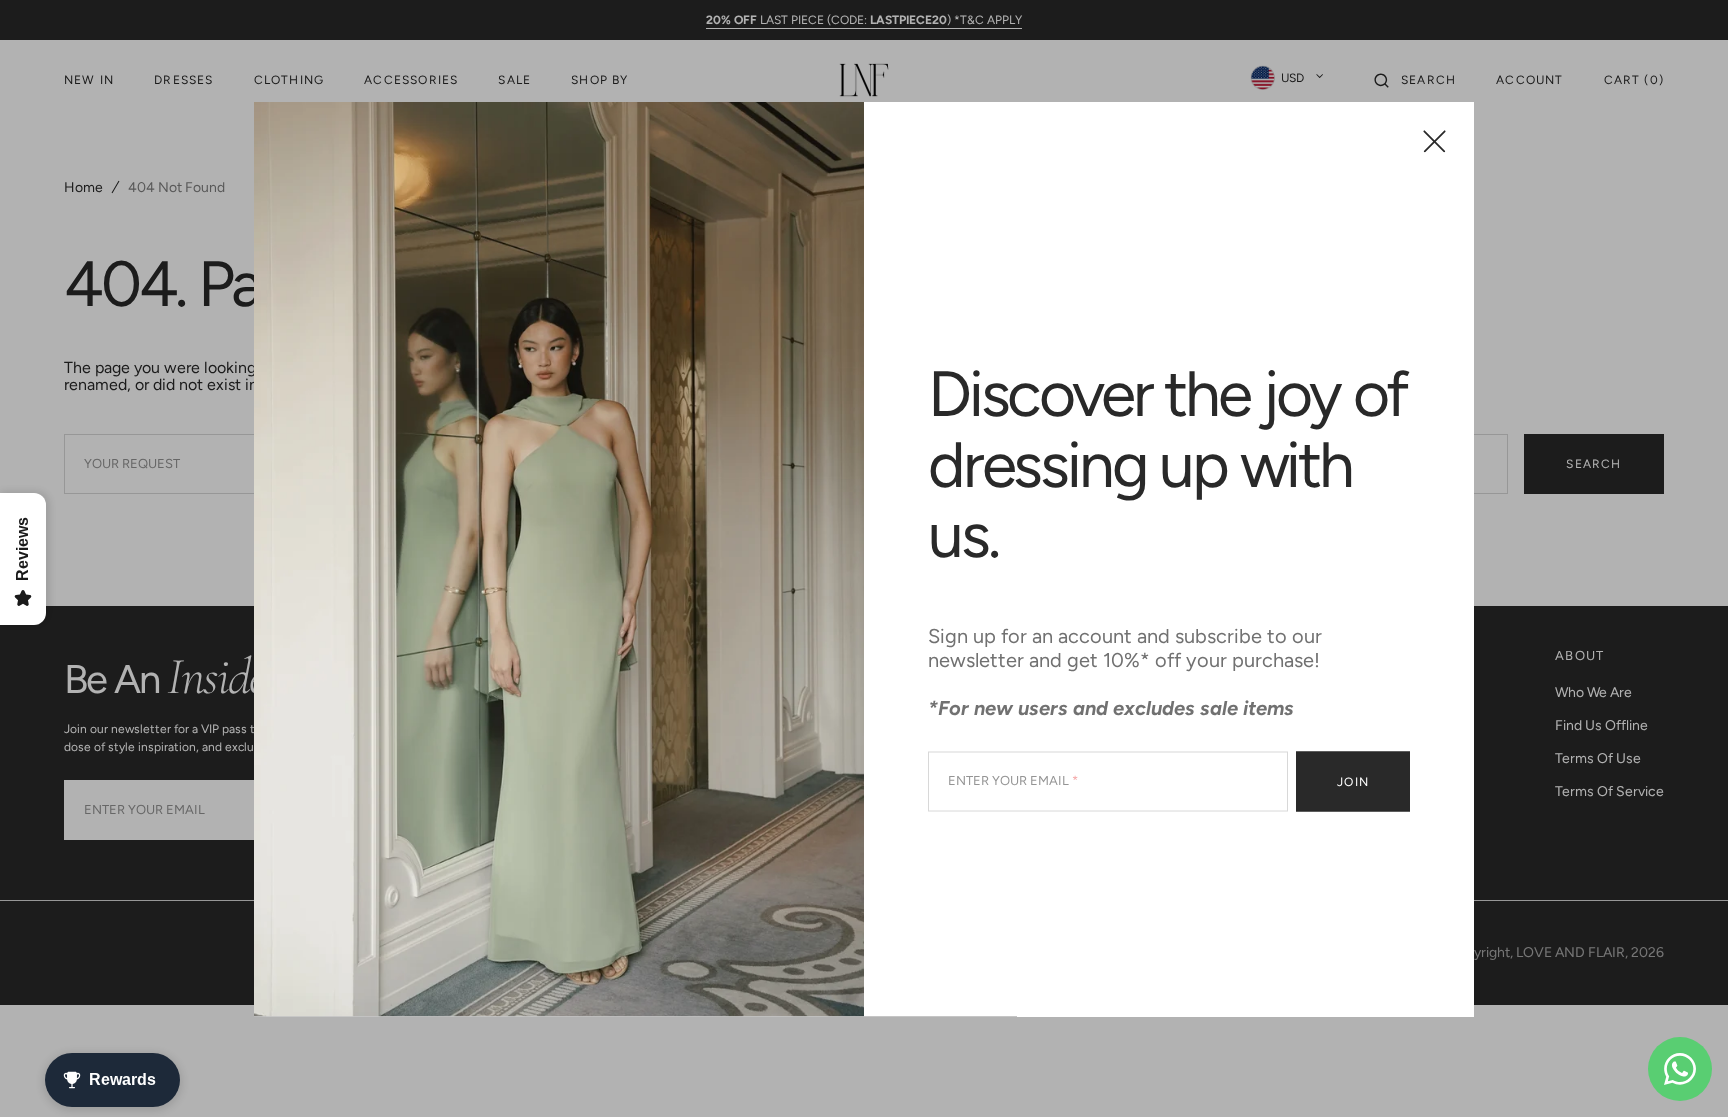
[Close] (1434, 140)
